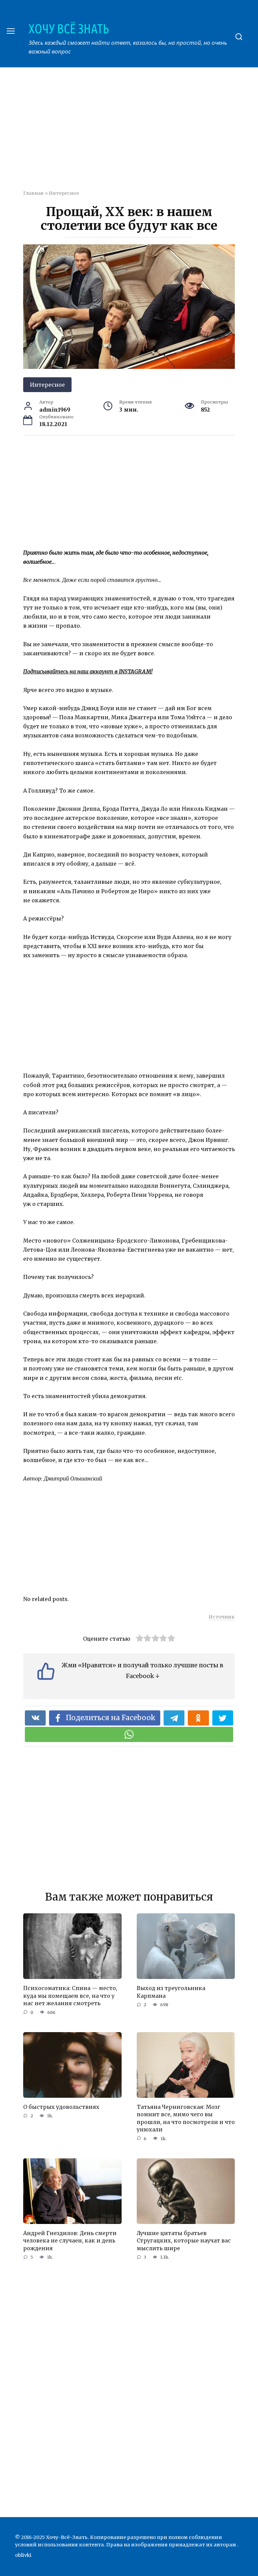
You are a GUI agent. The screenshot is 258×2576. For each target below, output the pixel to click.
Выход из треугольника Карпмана (171, 1992)
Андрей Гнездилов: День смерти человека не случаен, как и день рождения (70, 2241)
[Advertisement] (141, 133)
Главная (33, 193)
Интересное (64, 193)
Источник (222, 1617)
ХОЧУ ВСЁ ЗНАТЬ (69, 29)
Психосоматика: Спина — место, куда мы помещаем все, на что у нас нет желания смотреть (70, 1996)
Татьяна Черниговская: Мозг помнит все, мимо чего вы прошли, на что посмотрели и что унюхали (186, 2118)
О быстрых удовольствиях (61, 2107)
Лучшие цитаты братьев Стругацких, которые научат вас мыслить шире (184, 2241)
